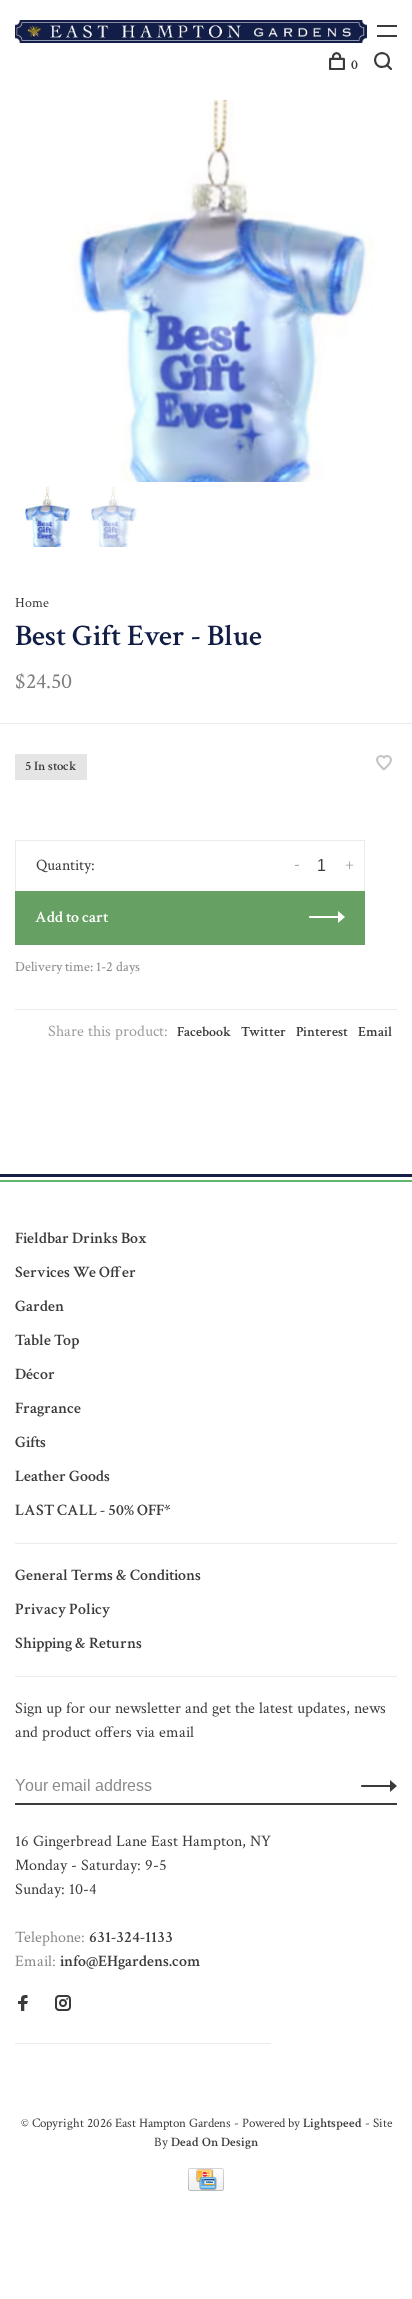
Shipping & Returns (78, 1643)
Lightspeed (332, 2123)
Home (32, 603)
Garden (39, 1306)
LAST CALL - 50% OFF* (92, 1510)
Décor (35, 1374)
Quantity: (65, 865)
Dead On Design (214, 2142)
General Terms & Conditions (108, 1575)
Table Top (47, 1340)
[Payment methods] (206, 2186)
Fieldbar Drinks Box (81, 1238)
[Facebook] (23, 2005)
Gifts (30, 1442)
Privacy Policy (62, 1609)
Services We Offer (75, 1272)
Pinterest (322, 1032)
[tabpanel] (206, 291)
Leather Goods (62, 1476)
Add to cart (71, 917)
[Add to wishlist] (384, 765)
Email (375, 1032)
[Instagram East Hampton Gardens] (63, 2005)
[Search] (385, 65)
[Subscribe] (373, 1786)
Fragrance (48, 1408)
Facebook (204, 1032)
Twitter (263, 1032)
